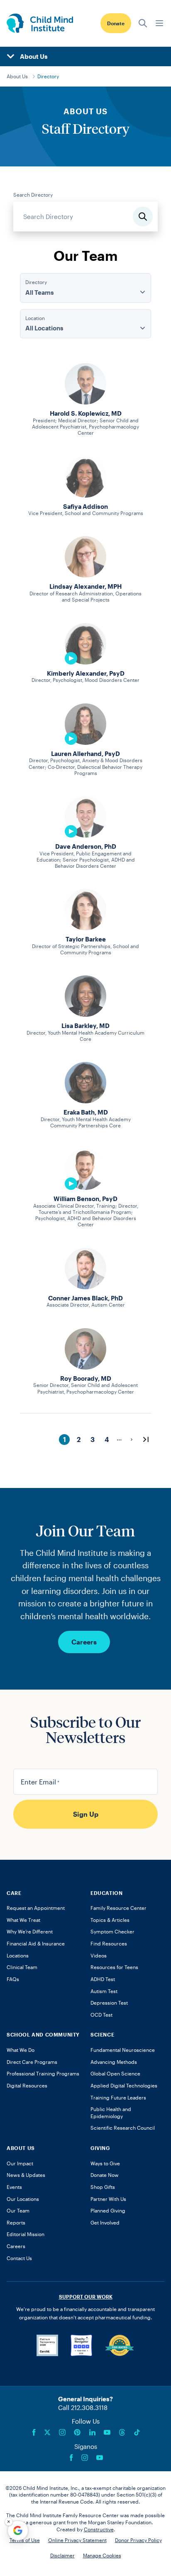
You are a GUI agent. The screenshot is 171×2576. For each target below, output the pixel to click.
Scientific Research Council (123, 2128)
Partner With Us (108, 2199)
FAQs (13, 1979)
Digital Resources (27, 2085)
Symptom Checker (112, 1931)
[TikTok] (137, 2432)
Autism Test (104, 1991)
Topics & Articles (110, 1920)
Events (14, 2187)
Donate (116, 23)
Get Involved (105, 2222)
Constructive (99, 2529)
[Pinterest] (77, 2432)
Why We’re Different (30, 1931)
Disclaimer (62, 2555)
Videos (99, 1955)
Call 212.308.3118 (83, 2407)
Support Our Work (86, 2297)
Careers (84, 1642)
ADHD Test (103, 1979)
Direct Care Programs (32, 2062)
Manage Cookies (102, 2555)
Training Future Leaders (118, 2097)
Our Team (18, 2210)
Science (102, 2034)
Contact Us (19, 2258)
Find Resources (109, 1943)
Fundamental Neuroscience (123, 2050)
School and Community (43, 2034)
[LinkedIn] (92, 2432)
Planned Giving (108, 2210)
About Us (17, 76)
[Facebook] (34, 2432)
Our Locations (23, 2199)
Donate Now (105, 2175)
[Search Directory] (143, 217)
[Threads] (122, 2432)
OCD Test (101, 2015)
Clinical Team (22, 1967)
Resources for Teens (114, 1967)
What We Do (21, 2050)
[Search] (143, 23)
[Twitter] (47, 2432)
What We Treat (23, 1920)
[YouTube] (107, 2432)
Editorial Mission (26, 2234)
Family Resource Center (118, 1908)
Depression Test (109, 2003)
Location (35, 318)
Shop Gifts (103, 2187)
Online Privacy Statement (77, 2540)
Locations (18, 1955)
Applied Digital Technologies (124, 2085)
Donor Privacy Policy (138, 2540)
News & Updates (26, 2175)
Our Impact (20, 2163)
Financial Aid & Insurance (36, 1943)
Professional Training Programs (43, 2073)
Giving (100, 2148)
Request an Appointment (36, 1908)
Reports (16, 2222)
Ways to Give (105, 2163)
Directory (48, 76)
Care (14, 1893)
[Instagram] (62, 2432)
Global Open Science (115, 2073)
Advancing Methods (114, 2062)
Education (106, 1893)
